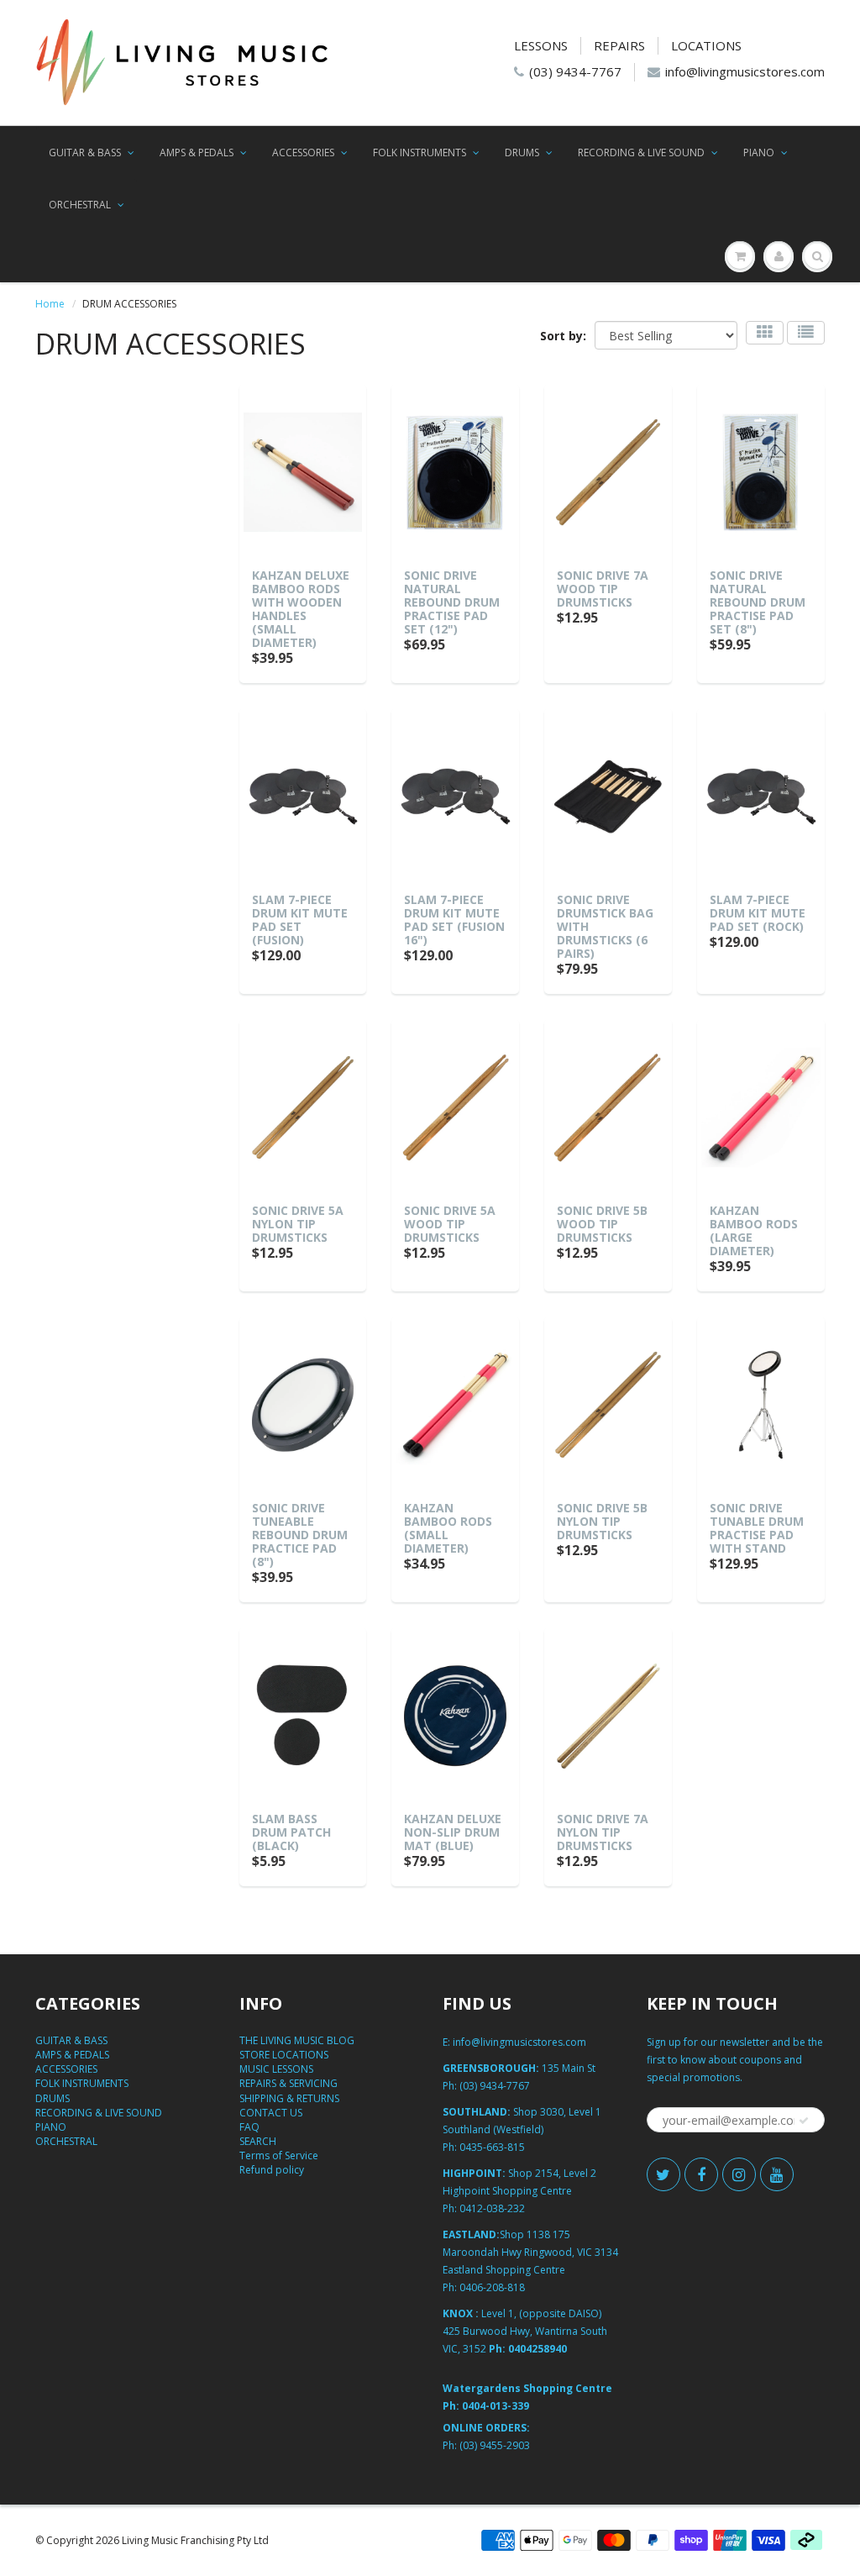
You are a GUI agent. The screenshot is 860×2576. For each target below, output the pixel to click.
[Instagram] (739, 2174)
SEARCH (258, 2141)
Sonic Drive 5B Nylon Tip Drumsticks (602, 1521)
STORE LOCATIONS (284, 2055)
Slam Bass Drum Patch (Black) (291, 1832)
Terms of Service (279, 2155)
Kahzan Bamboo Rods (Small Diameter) (448, 1528)
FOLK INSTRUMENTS (420, 152)
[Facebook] (701, 2174)
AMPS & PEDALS (197, 152)
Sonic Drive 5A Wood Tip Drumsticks (450, 1224)
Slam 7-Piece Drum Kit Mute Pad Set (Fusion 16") (454, 920)
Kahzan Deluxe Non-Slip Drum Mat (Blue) (453, 1832)
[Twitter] (663, 2174)
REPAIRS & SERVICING (288, 2083)
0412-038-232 (492, 2208)
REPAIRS (619, 45)
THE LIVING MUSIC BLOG (297, 2040)
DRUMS (522, 152)
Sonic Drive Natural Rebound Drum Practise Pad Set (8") (758, 602)
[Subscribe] (804, 2121)
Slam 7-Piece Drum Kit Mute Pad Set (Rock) (758, 913)
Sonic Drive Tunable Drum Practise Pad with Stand (757, 1528)
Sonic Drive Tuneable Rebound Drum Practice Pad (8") (300, 1535)
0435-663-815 (492, 2147)
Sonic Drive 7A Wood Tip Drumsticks (603, 589)
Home (50, 304)
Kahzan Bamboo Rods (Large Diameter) (754, 1230)
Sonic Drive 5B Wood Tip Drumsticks (602, 1224)
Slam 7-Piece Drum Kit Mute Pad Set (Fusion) (300, 920)
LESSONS (541, 45)
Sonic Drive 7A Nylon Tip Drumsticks (603, 1832)
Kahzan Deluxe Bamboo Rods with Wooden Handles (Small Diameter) (301, 609)
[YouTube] (777, 2174)
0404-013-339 (496, 2406)
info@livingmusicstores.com (745, 71)
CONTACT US (271, 2113)
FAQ (249, 2127)
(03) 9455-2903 (495, 2445)
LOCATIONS (706, 45)
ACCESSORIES (303, 152)
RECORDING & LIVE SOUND (641, 152)
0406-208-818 (492, 2287)
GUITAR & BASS (85, 152)
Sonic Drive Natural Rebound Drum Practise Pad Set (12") (452, 602)
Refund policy (272, 2170)
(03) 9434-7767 (575, 71)
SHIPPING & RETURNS (289, 2098)
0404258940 (537, 2349)
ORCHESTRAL (80, 205)
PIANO (759, 152)
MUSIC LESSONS (276, 2069)
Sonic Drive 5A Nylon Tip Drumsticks (298, 1224)
